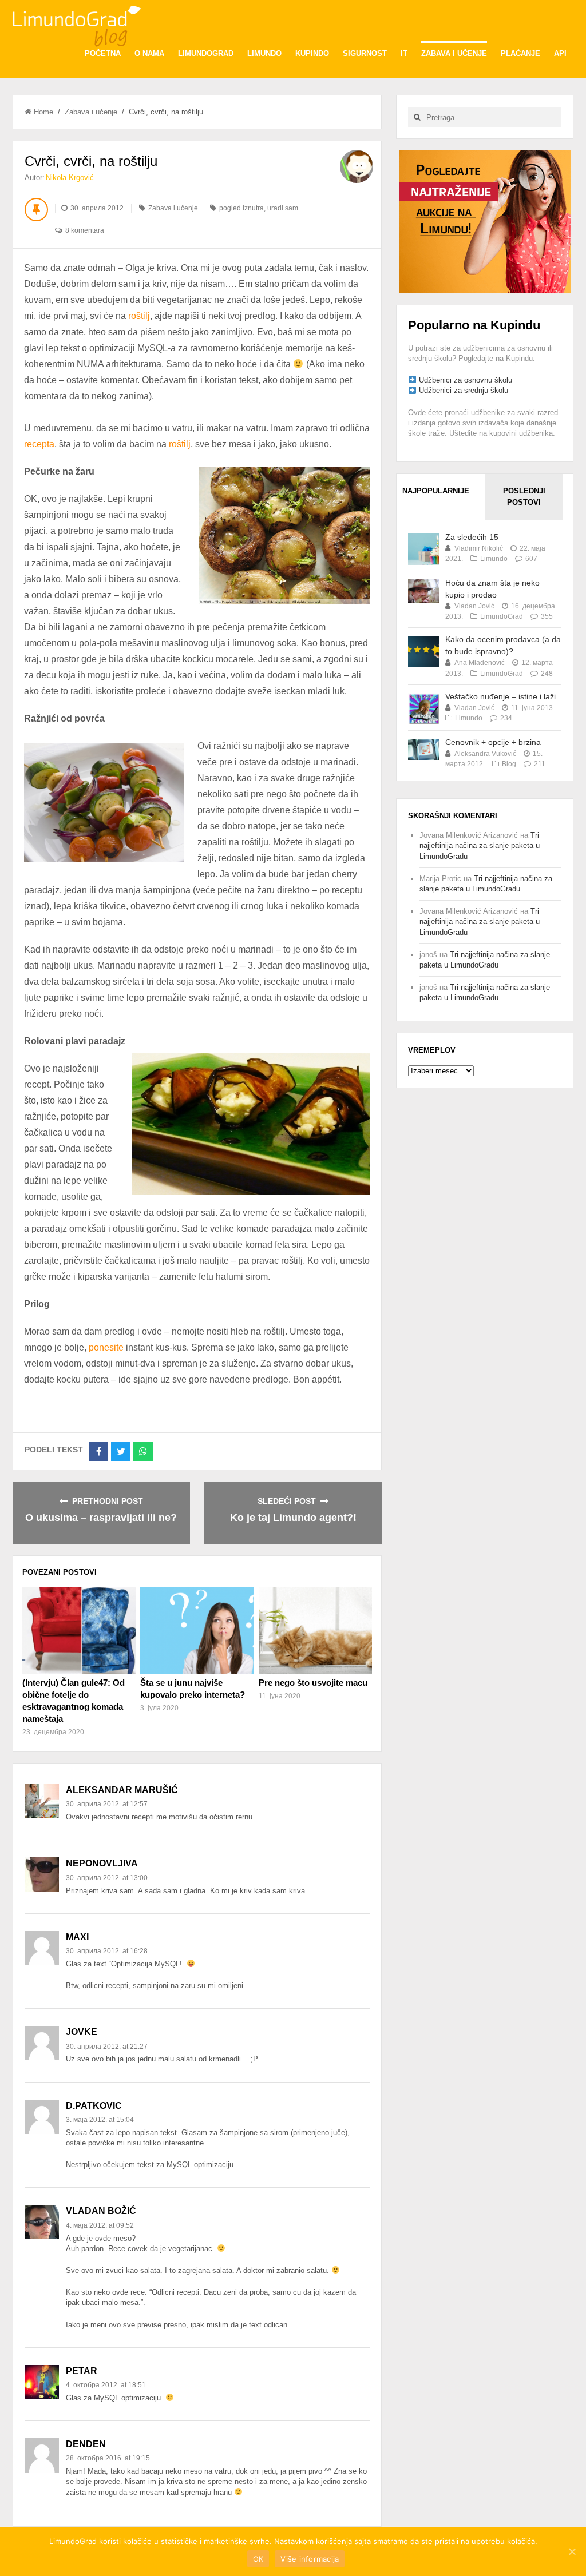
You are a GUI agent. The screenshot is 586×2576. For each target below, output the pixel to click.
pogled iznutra (241, 208)
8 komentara (85, 230)
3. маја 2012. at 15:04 (100, 2120)
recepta (39, 444)
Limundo (264, 53)
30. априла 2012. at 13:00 (107, 1878)
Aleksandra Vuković (485, 754)
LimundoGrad (206, 53)
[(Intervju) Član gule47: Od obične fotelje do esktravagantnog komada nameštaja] (79, 1630)
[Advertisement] (485, 221)
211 (540, 764)
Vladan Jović (474, 606)
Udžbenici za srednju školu (464, 390)
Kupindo (312, 53)
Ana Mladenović (480, 663)
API (560, 53)
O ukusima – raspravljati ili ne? (101, 1518)
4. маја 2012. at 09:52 (100, 2225)
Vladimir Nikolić (479, 548)
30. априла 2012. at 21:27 (107, 2047)
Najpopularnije (436, 491)
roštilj (139, 316)
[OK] (572, 2551)
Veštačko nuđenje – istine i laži (500, 696)
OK (258, 2559)
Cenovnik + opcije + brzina (493, 742)
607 (531, 559)
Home (43, 112)
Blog (509, 764)
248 (547, 674)
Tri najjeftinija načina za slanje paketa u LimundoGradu (480, 845)
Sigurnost (365, 53)
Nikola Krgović (70, 178)
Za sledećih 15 (472, 537)
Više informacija (310, 2559)
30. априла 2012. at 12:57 (107, 1804)
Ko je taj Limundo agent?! (293, 1518)
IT (404, 53)
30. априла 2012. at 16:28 (107, 1951)
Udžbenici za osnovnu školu (466, 380)
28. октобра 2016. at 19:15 (108, 2458)
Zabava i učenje (454, 53)
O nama (149, 53)
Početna (103, 53)
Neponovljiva (102, 1863)
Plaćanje (520, 53)
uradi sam (283, 208)
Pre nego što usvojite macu (313, 1683)
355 (547, 616)
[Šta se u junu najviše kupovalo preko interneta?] (197, 1630)
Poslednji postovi (524, 497)
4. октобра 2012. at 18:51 (106, 2385)
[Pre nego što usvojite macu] (315, 1630)
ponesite (106, 1347)
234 (506, 718)
